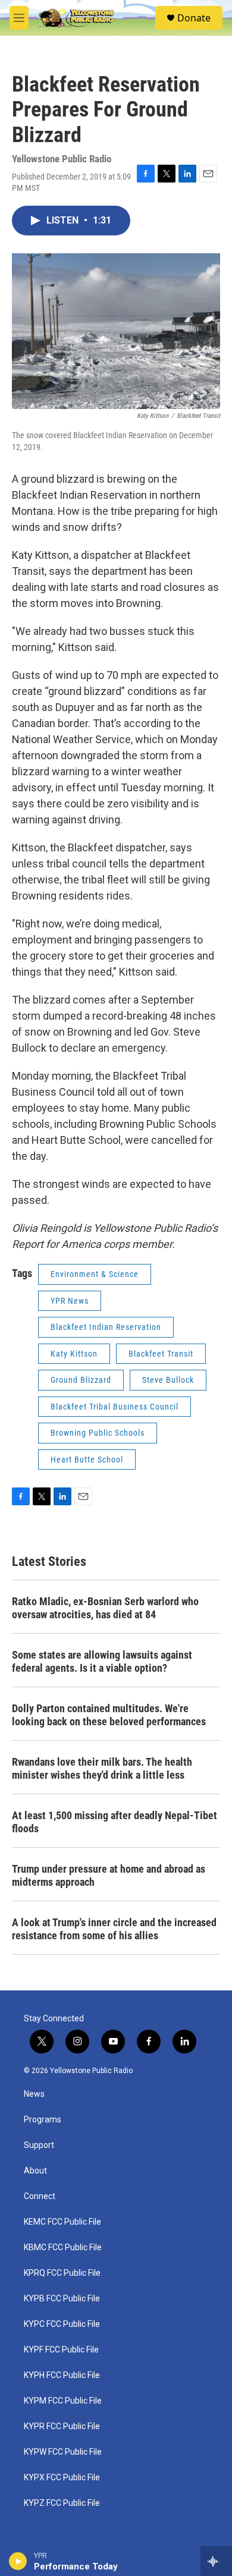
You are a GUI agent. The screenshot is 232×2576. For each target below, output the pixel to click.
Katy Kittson (74, 1354)
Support (39, 2145)
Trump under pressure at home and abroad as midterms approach (109, 1875)
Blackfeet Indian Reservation (106, 1327)
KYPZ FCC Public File (62, 2503)
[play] (18, 2561)
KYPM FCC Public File (63, 2401)
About (35, 2171)
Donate (194, 18)
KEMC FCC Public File (62, 2222)
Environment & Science (95, 1274)
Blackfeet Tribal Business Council (115, 1407)
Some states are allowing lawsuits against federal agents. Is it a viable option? (102, 1661)
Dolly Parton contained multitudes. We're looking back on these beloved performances (109, 1715)
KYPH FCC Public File (62, 2375)
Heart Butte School (87, 1460)
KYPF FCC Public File (61, 2350)
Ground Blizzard (81, 1380)
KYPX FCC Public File (62, 2478)
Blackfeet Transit (161, 1354)
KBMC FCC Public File (63, 2248)
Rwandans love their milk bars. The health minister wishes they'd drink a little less (102, 1768)
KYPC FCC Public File (62, 2324)
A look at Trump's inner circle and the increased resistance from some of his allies (114, 1929)
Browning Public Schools (98, 1433)
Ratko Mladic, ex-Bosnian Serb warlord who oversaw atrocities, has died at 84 (105, 1608)
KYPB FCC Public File (62, 2299)
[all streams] (216, 2561)
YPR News (70, 1301)
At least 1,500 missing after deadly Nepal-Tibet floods (115, 1822)
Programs (43, 2120)
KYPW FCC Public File (63, 2452)
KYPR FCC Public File (62, 2426)
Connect (40, 2196)
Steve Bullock (168, 1380)
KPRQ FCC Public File (62, 2273)
